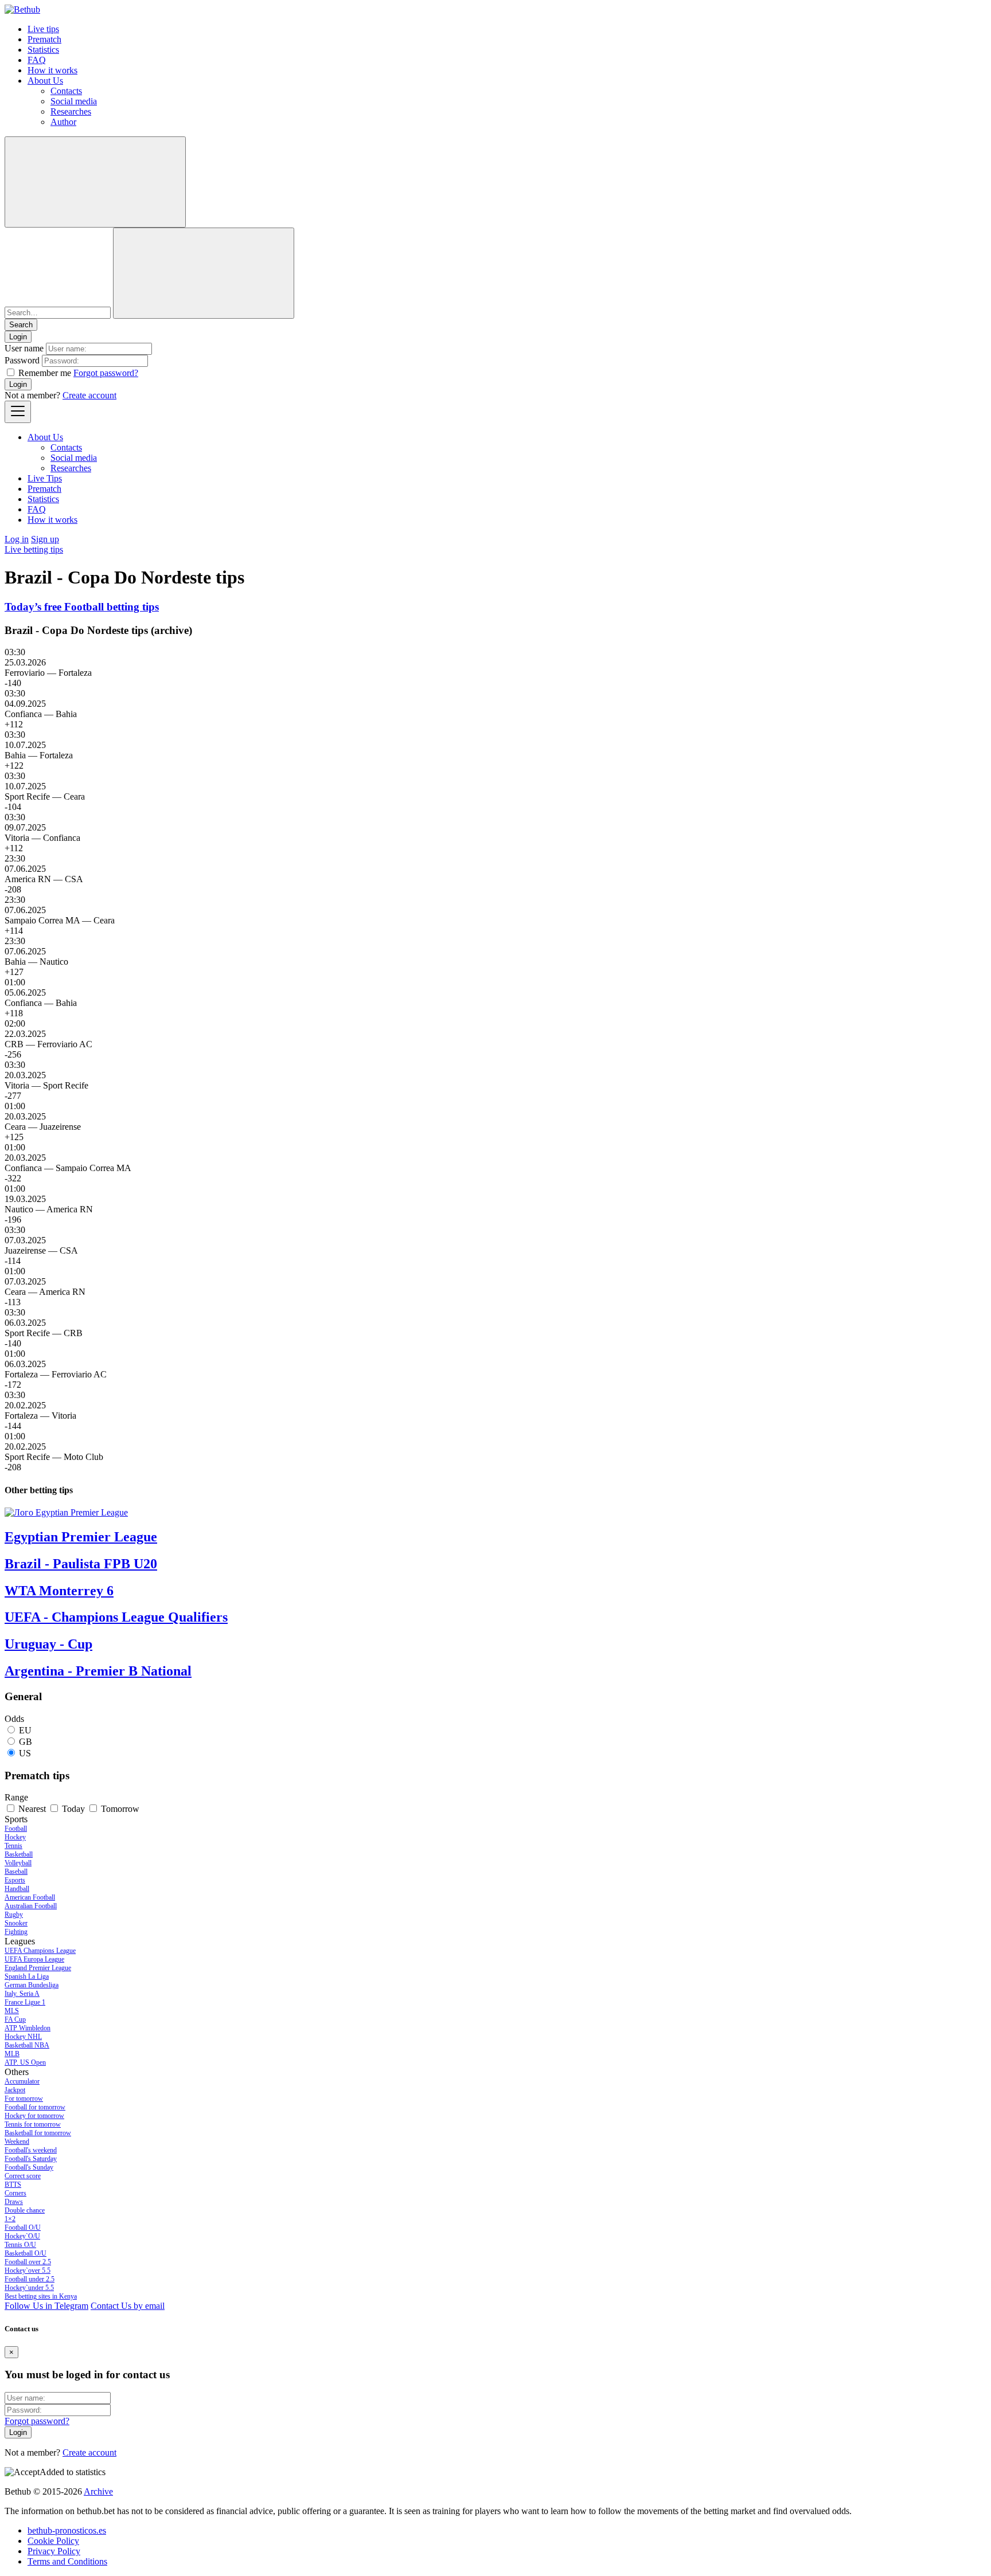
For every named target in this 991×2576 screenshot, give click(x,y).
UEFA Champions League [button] (40, 1951)
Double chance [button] (25, 2210)
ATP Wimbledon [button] (28, 2028)
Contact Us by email (128, 2306)
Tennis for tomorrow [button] (33, 2124)
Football (16, 1829)
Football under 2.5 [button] (30, 2279)
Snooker (16, 1923)
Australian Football (31, 1906)
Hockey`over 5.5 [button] (28, 2270)
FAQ (37, 60)
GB (26, 1742)
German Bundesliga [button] (32, 1985)
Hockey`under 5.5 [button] (29, 2288)
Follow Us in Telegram (46, 2306)
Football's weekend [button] (31, 2150)
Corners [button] (15, 2193)
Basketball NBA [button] (27, 2045)
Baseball (16, 1872)
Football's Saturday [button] (31, 2159)
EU (25, 1730)
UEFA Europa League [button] (34, 1959)
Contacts (66, 91)
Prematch (44, 39)
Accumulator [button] (22, 2081)
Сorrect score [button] (23, 2176)
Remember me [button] (45, 373)
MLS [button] (12, 2011)
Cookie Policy (53, 2541)
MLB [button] (12, 2054)
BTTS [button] (13, 2184)
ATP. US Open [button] (25, 2062)
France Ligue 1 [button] (25, 2002)
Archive (98, 2491)
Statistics (43, 50)
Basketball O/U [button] (26, 2253)
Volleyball (18, 1863)
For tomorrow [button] (24, 2099)
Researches (71, 111)
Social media (74, 101)
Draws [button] (14, 2202)
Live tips (43, 29)
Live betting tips (34, 549)
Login (18, 384)
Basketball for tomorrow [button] (38, 2133)
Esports (15, 1880)
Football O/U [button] (23, 2227)
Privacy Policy (54, 2551)
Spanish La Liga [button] (27, 1976)
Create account (89, 395)
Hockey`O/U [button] (22, 2236)
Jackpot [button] (15, 2090)
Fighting (16, 1932)
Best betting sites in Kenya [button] (41, 2296)
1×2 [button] (10, 2219)
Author (63, 122)
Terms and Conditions (67, 2561)
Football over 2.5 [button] (28, 2262)
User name (24, 348)
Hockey (15, 1837)
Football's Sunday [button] (29, 2167)
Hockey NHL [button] (23, 2037)
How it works (52, 70)
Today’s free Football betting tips (82, 607)
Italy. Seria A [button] (22, 1994)
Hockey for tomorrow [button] (34, 2116)
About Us (45, 81)
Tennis (13, 1846)
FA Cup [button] (15, 2019)
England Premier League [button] (38, 1968)
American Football (30, 1897)
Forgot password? (106, 373)
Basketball (19, 1854)
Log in (17, 539)
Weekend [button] (17, 2142)
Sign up (45, 539)
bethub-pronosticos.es (67, 2530)
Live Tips (45, 478)
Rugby (14, 1915)
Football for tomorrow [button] (35, 2107)
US (25, 1753)
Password (22, 360)
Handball (17, 1889)
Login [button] (18, 337)
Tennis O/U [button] (20, 2245)
